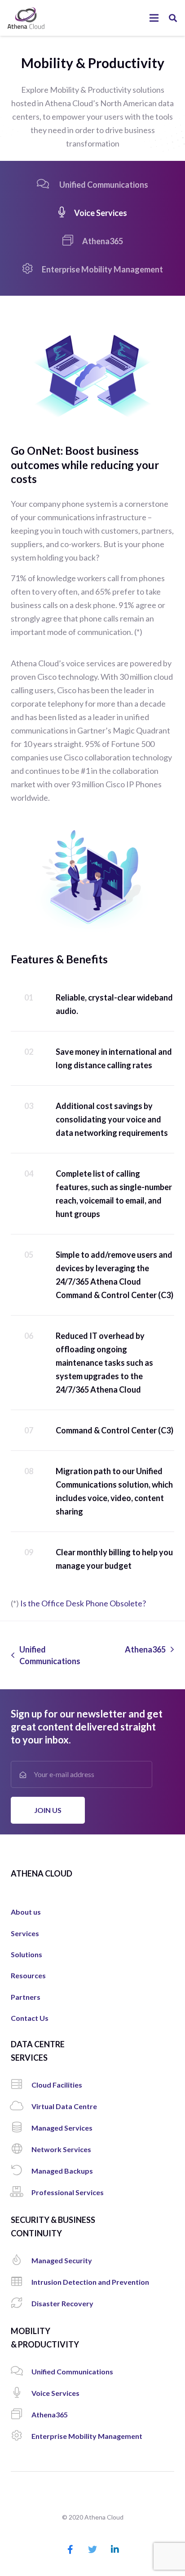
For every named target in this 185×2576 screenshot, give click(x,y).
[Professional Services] (21, 2192)
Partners (26, 1997)
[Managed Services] (21, 2128)
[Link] (26, 18)
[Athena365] (21, 2415)
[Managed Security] (21, 2261)
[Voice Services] (21, 2393)
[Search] (173, 18)
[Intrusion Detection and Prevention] (21, 2282)
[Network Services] (21, 2149)
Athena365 (103, 241)
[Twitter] (92, 2550)
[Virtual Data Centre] (21, 2106)
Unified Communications (103, 185)
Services (25, 1933)
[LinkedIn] (115, 2550)
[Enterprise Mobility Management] (21, 2436)
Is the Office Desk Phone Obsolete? (83, 1603)
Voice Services (101, 213)
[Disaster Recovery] (21, 2304)
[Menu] (154, 18)
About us (26, 1912)
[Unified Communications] (21, 2372)
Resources (28, 1975)
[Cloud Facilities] (21, 2085)
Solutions (26, 1954)
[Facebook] (70, 2550)
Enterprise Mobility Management (102, 269)
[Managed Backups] (21, 2171)
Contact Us (30, 2018)
